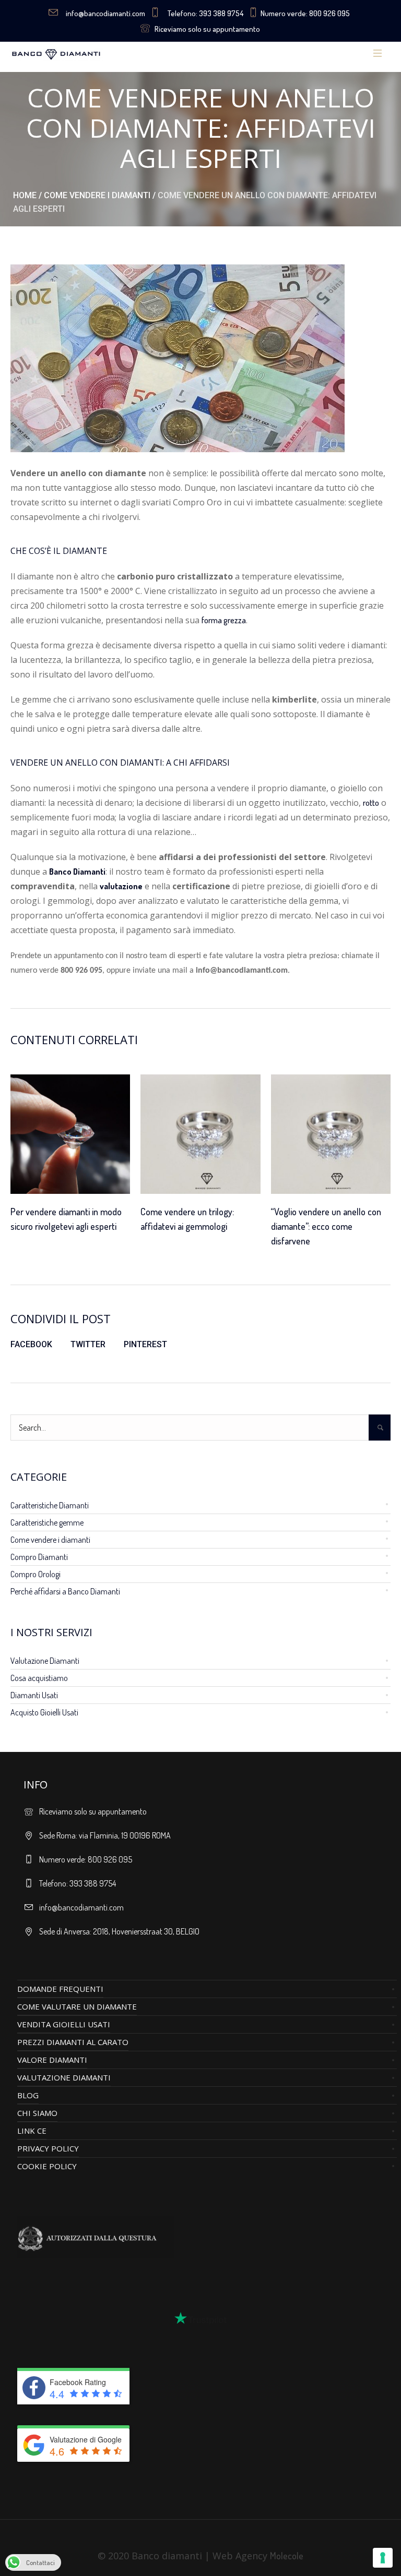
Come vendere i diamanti (97, 195)
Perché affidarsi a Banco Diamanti (65, 1591)
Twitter (88, 1344)
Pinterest (145, 1344)
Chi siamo (37, 2113)
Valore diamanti (52, 2060)
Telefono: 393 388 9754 (205, 13)
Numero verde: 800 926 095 (305, 13)
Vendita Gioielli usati (64, 2024)
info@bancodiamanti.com (105, 13)
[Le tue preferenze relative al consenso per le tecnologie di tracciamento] (383, 2558)
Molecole (287, 2556)
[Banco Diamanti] (88, 54)
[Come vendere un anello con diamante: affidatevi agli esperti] (178, 357)
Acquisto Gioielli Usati (44, 1712)
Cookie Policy (47, 2166)
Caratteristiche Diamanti (50, 1505)
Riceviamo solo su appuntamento (207, 29)
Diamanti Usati (34, 1695)
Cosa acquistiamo (39, 1678)
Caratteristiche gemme (47, 1522)
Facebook (31, 1344)
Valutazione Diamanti (45, 1661)
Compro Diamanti (39, 1557)
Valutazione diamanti (64, 2077)
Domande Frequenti (60, 1989)
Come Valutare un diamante (77, 2006)
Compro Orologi (36, 1574)
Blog (28, 2095)
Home (25, 195)
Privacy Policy (48, 2148)
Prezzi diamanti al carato (73, 2042)
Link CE (32, 2131)
